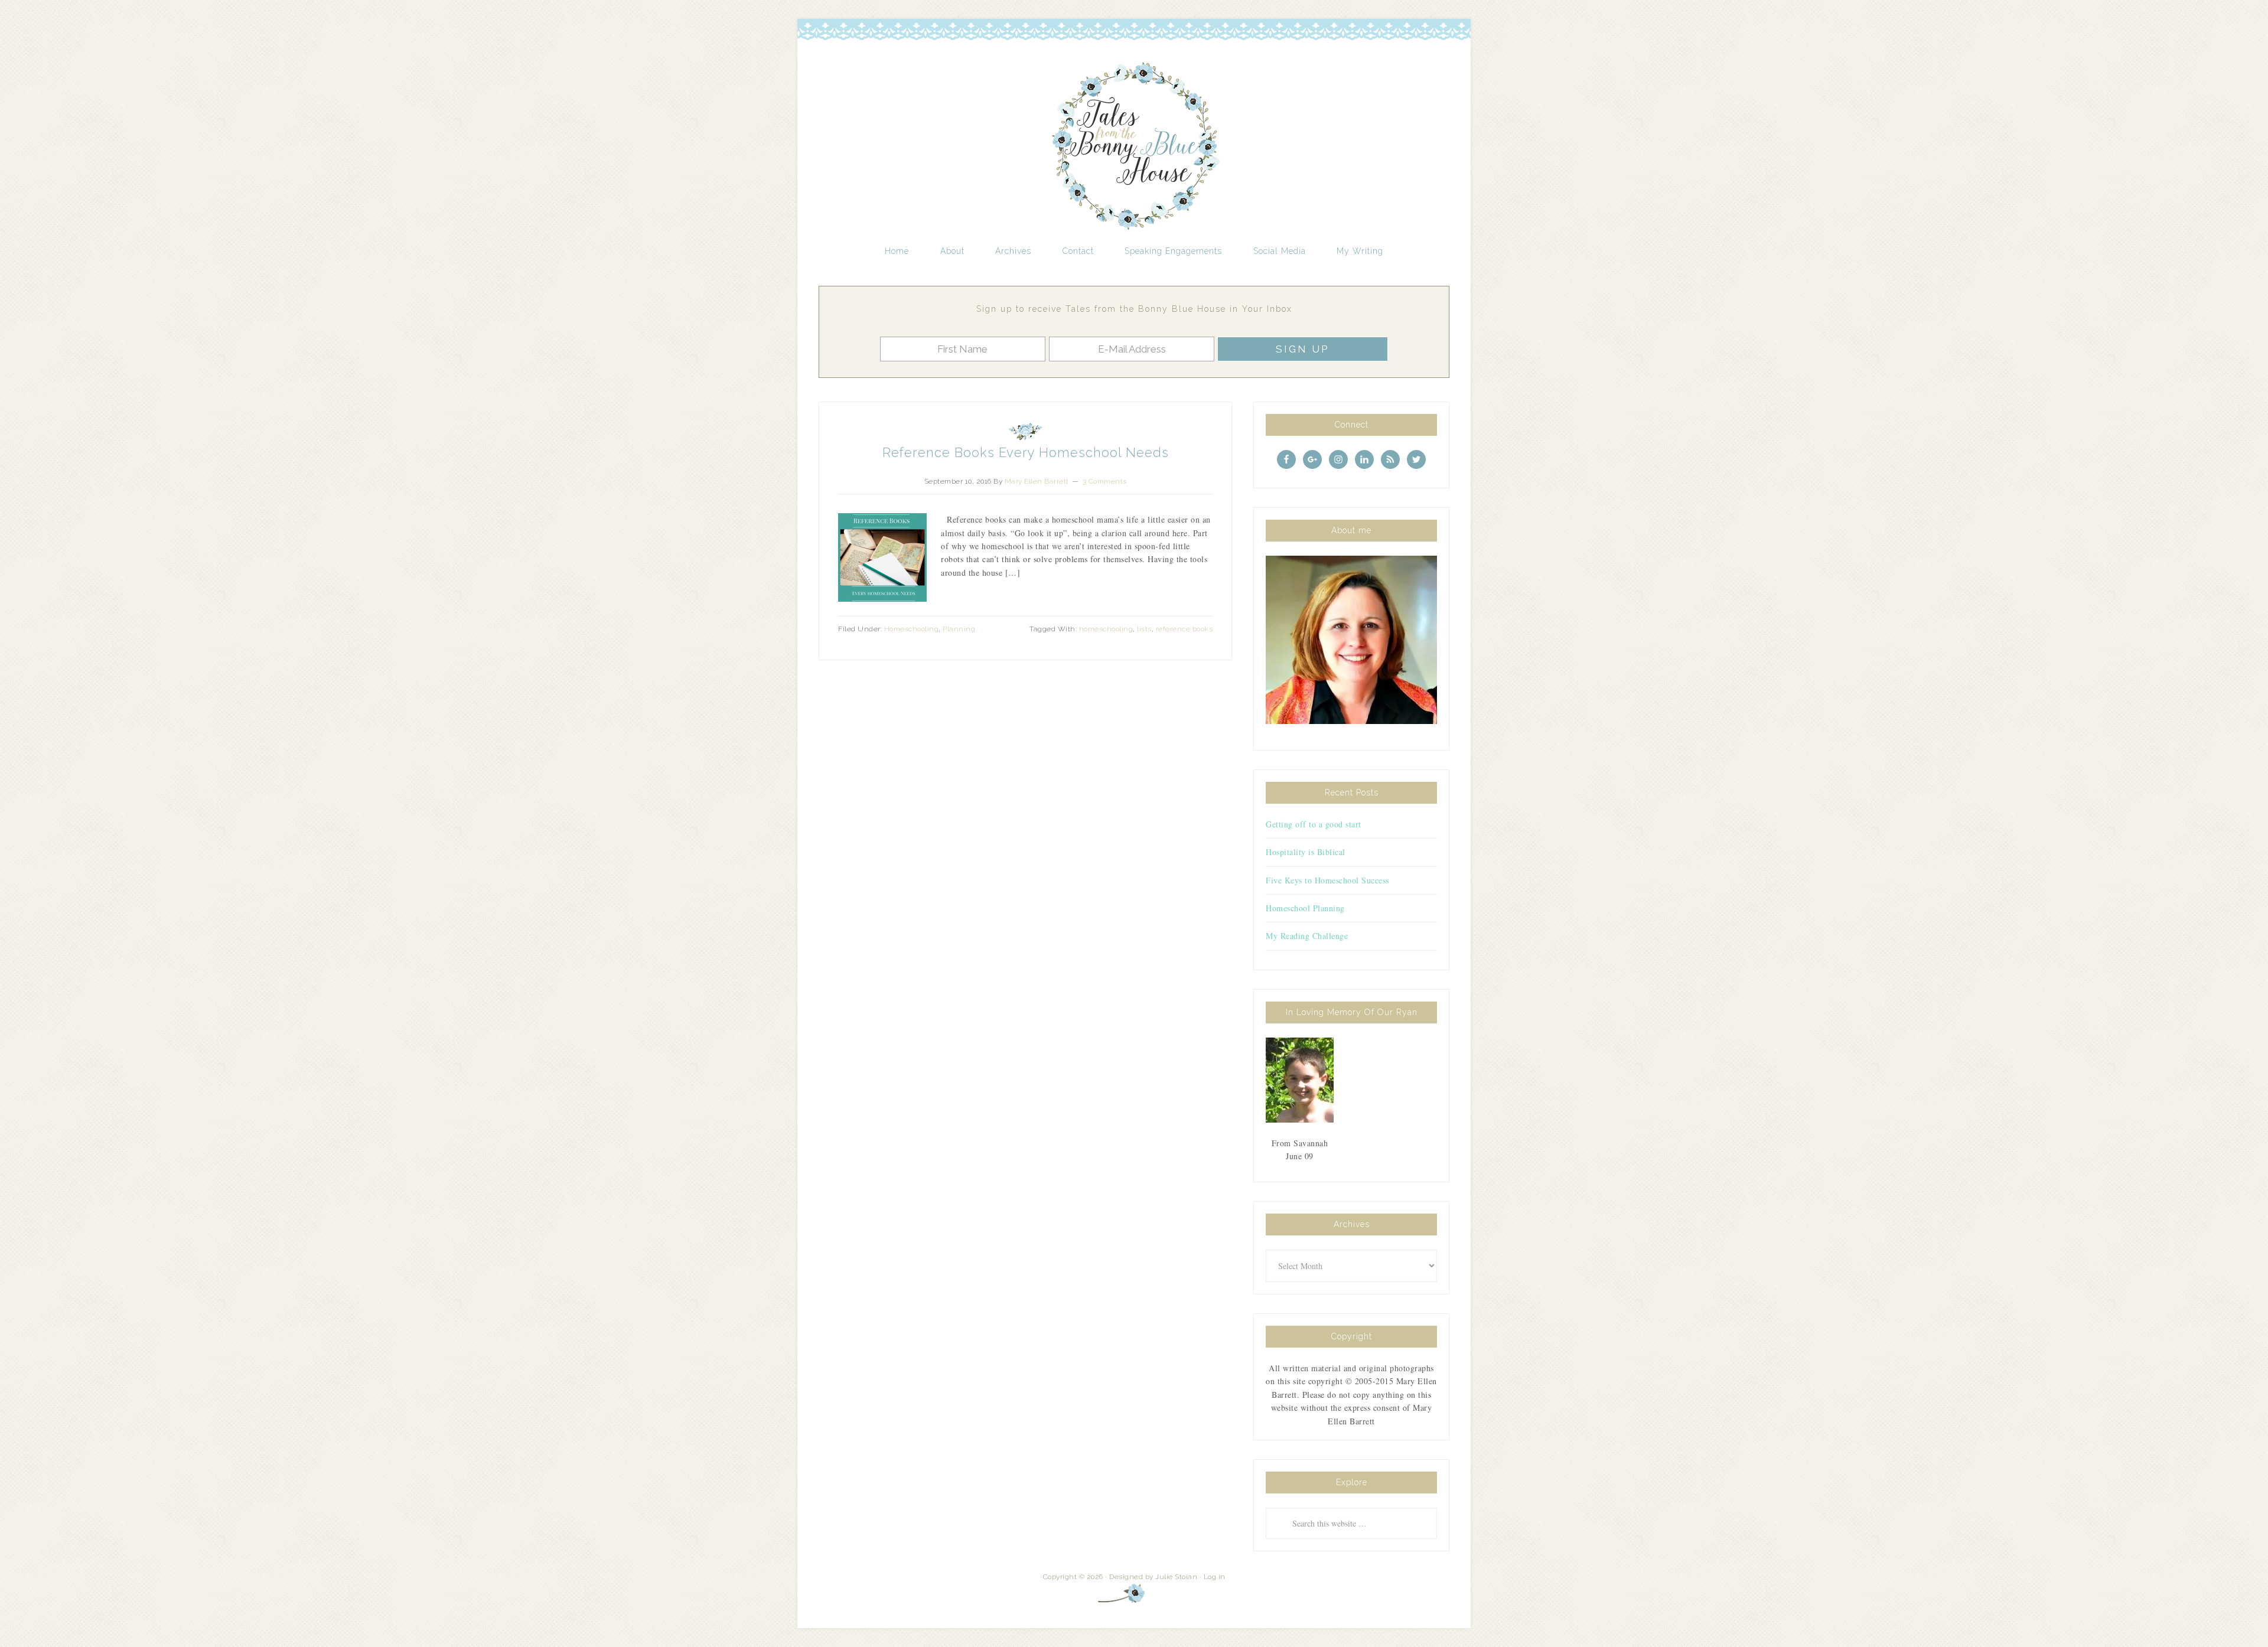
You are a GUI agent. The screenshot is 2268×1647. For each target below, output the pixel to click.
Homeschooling (912, 629)
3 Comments (1105, 481)
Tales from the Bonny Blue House (1134, 146)
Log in (1215, 1577)
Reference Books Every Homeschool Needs (1026, 452)
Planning (959, 629)
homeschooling (1106, 629)
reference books (1184, 629)
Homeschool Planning (1305, 908)
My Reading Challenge (1307, 936)
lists (1144, 629)
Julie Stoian (1176, 1577)
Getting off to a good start (1314, 824)
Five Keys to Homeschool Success (1327, 880)
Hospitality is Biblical (1306, 852)
